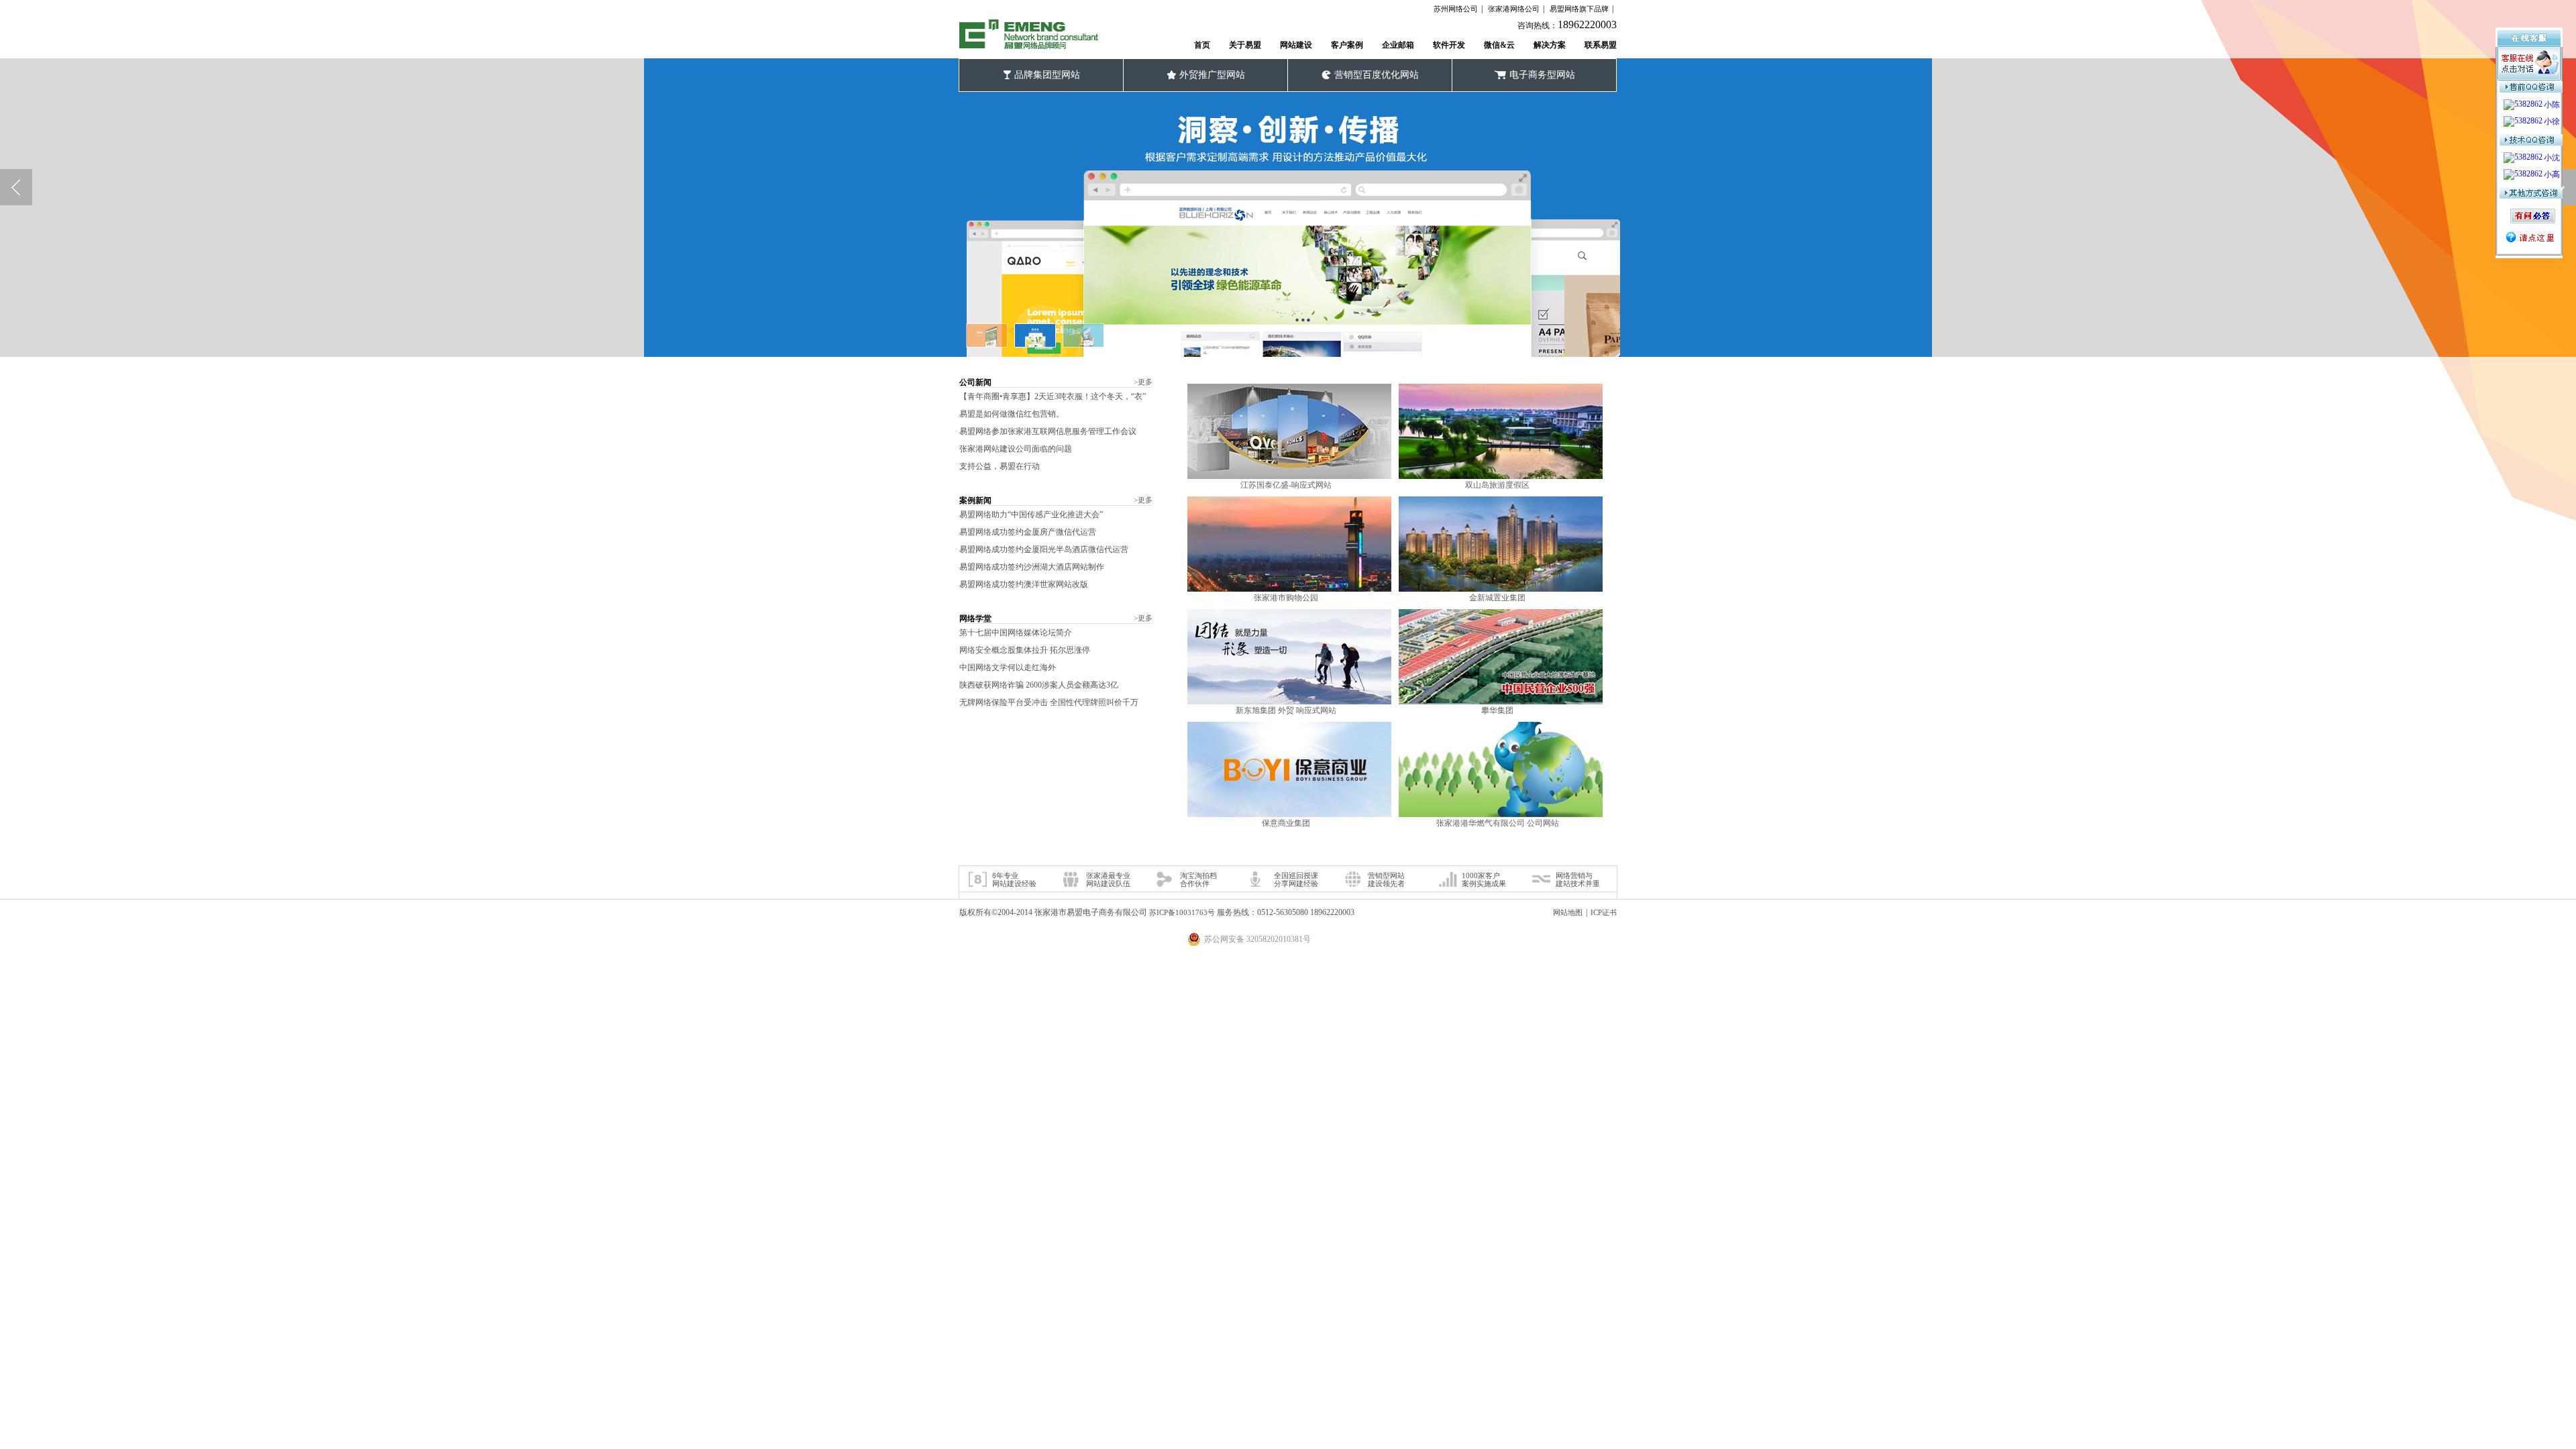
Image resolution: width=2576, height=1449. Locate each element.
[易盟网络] (1029, 35)
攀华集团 (1497, 710)
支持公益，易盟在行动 (1000, 466)
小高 (2552, 174)
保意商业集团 (1286, 823)
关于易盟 (1245, 45)
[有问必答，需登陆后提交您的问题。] (2531, 210)
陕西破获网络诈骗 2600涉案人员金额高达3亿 (1039, 685)
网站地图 (1568, 912)
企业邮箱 (1398, 45)
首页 (1202, 45)
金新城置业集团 (1497, 598)
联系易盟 (1601, 45)
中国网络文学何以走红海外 (1008, 667)
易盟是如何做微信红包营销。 (1012, 414)
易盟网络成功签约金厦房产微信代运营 (1028, 532)
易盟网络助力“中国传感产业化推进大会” (1031, 515)
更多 (1143, 382)
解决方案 (1550, 45)
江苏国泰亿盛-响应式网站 (1286, 485)
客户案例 (1347, 45)
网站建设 (1296, 45)
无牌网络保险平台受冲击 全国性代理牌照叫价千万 (1049, 702)
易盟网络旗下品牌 (1579, 9)
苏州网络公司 (1456, 9)
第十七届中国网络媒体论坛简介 (1016, 633)
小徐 (2552, 121)
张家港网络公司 (1514, 9)
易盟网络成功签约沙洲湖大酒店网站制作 (1032, 567)
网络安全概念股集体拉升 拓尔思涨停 (1025, 650)
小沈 (2552, 158)
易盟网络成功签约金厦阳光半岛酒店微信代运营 (1044, 549)
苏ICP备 (1182, 912)
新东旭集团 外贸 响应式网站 (1286, 710)
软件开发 (1449, 45)
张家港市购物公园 (1286, 598)
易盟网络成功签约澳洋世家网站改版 (1024, 584)
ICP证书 (1604, 912)
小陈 (2552, 105)
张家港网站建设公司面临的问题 (1016, 449)
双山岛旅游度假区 (1497, 485)
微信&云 (1499, 45)
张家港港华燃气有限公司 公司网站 (1498, 823)
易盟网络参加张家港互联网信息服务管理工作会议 (1048, 431)
